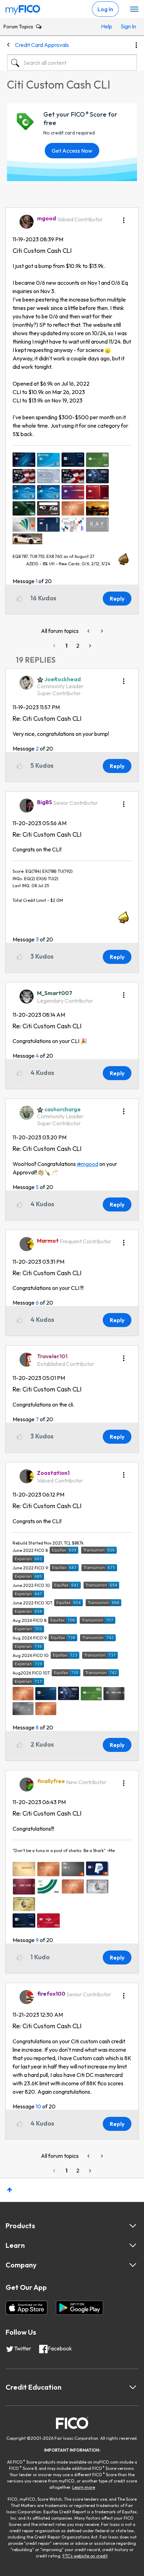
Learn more (84, 2487)
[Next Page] (89, 646)
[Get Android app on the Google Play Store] (80, 2308)
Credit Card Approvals (42, 45)
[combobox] (72, 63)
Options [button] (136, 45)
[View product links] (133, 2226)
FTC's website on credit (85, 2556)
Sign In (127, 26)
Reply (117, 599)
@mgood (88, 1164)
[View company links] (133, 2265)
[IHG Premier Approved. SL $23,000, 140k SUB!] (101, 631)
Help (107, 26)
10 (38, 2106)
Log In (105, 9)
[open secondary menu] (134, 9)
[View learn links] (133, 2245)
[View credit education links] (133, 2387)
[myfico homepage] (23, 8)
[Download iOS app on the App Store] (27, 2308)
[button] (124, 218)
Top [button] (10, 2190)
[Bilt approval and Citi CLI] (89, 631)
